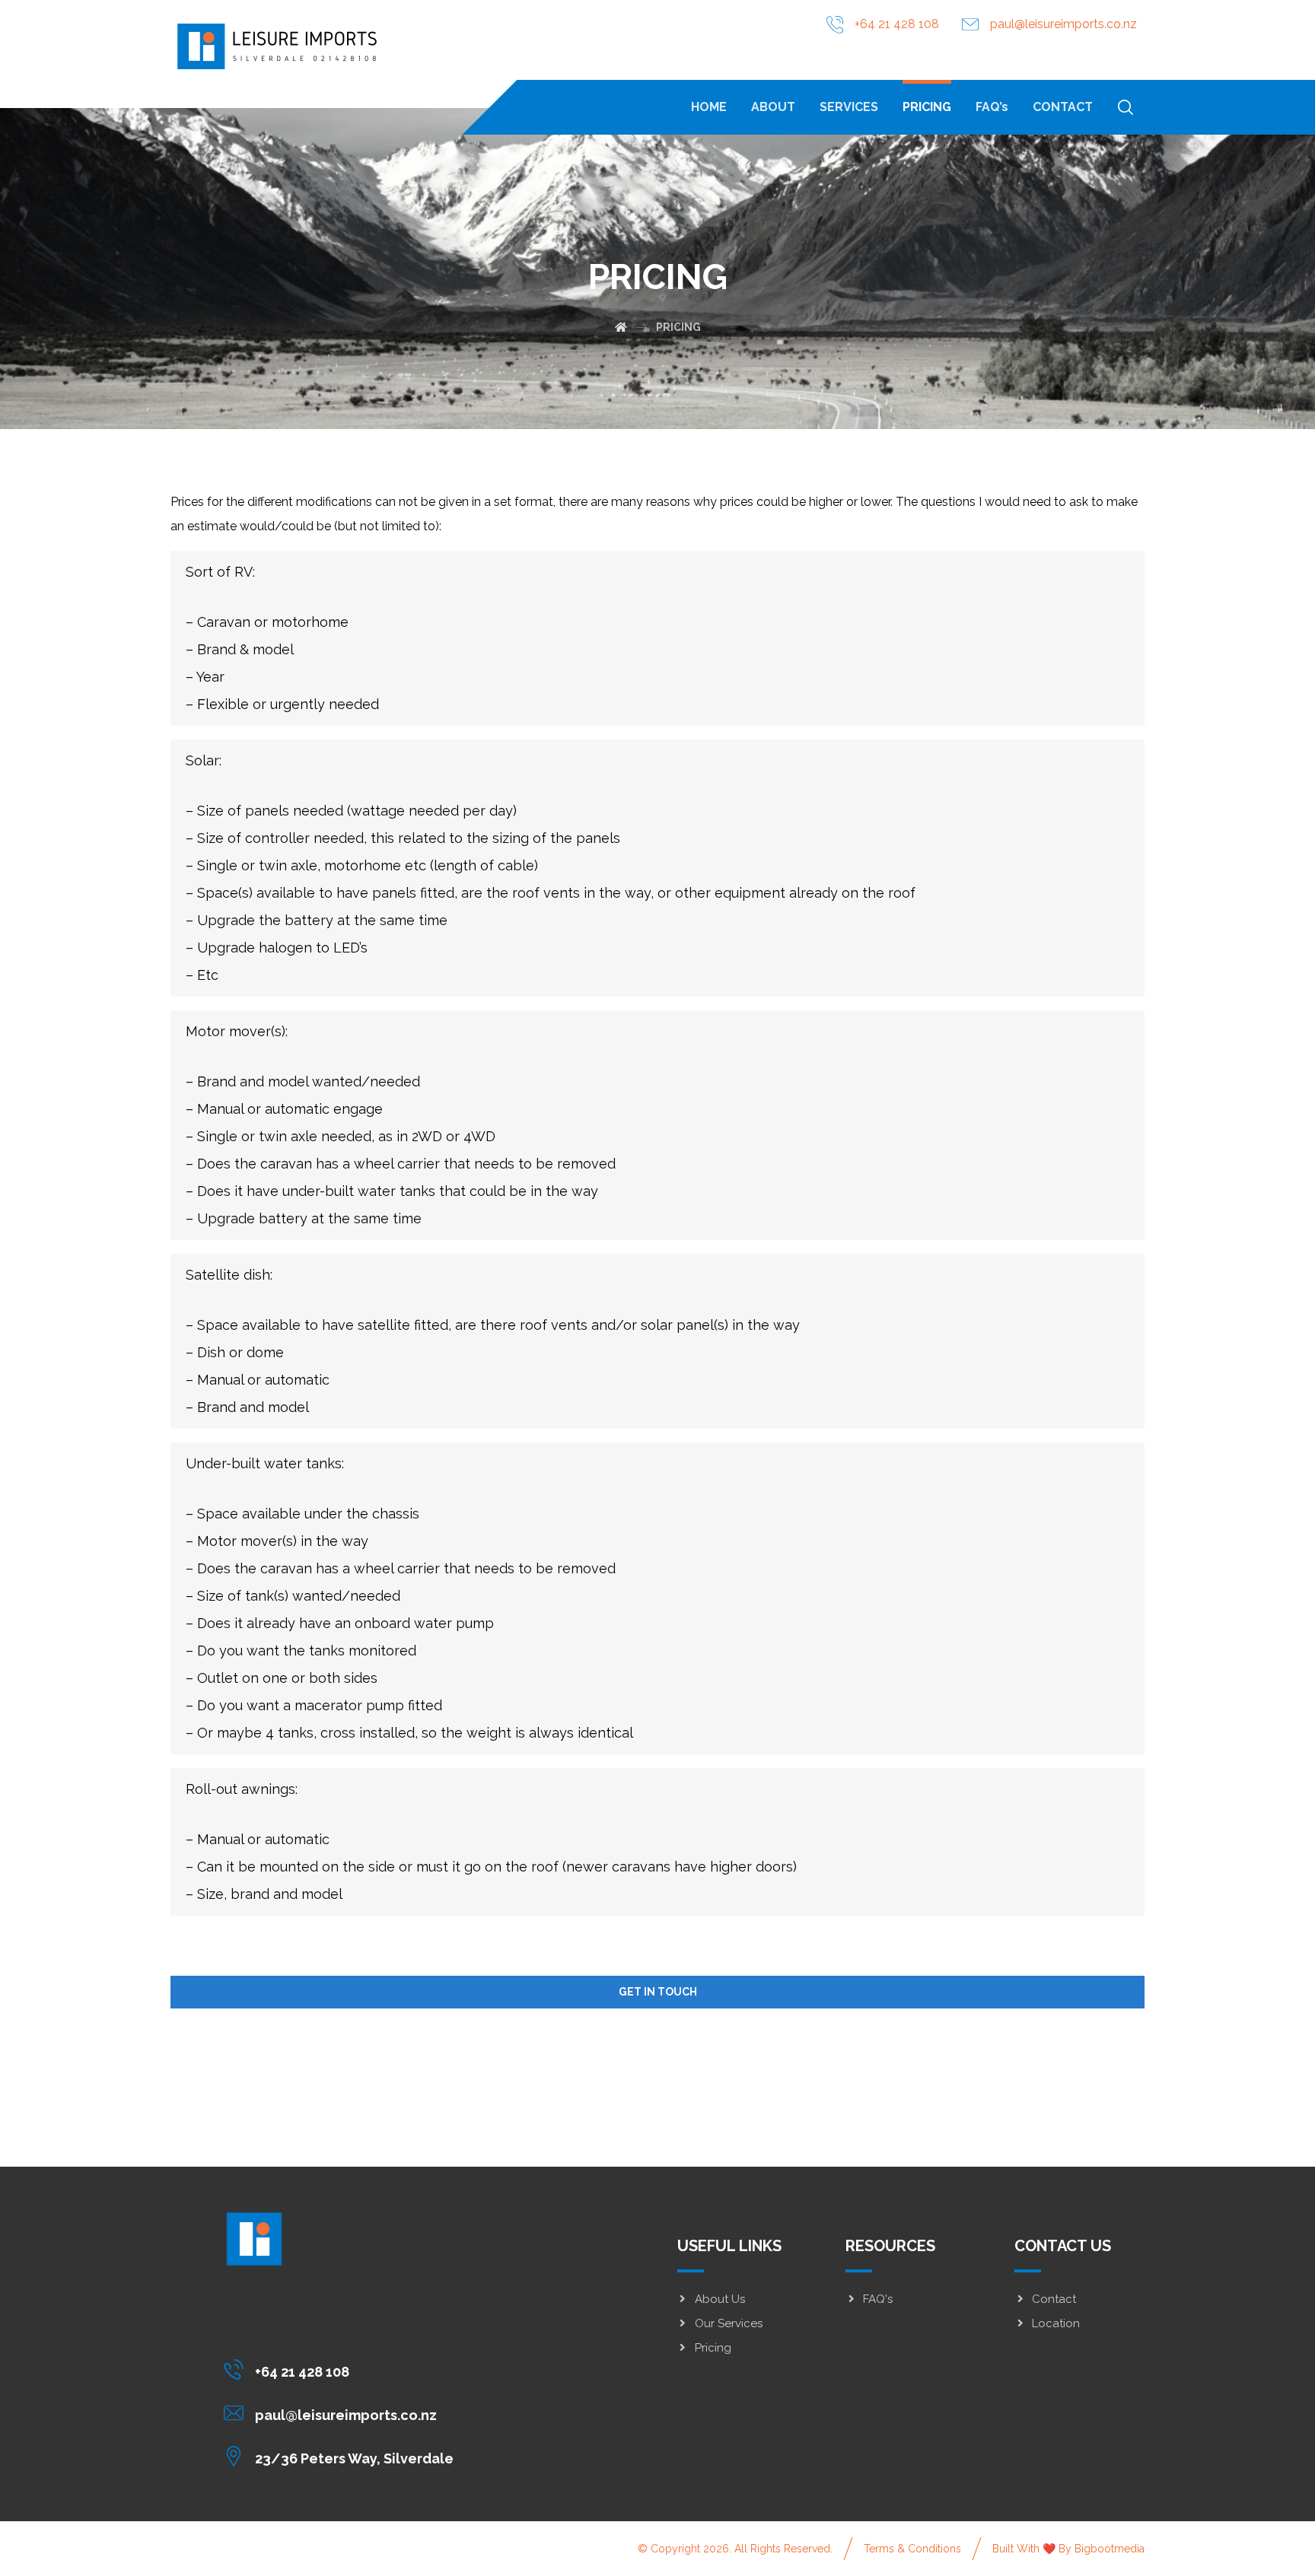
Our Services (729, 2323)
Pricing (713, 2348)
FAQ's (878, 2299)
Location (1056, 2323)
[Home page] (621, 327)
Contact (1054, 2299)
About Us (720, 2299)
